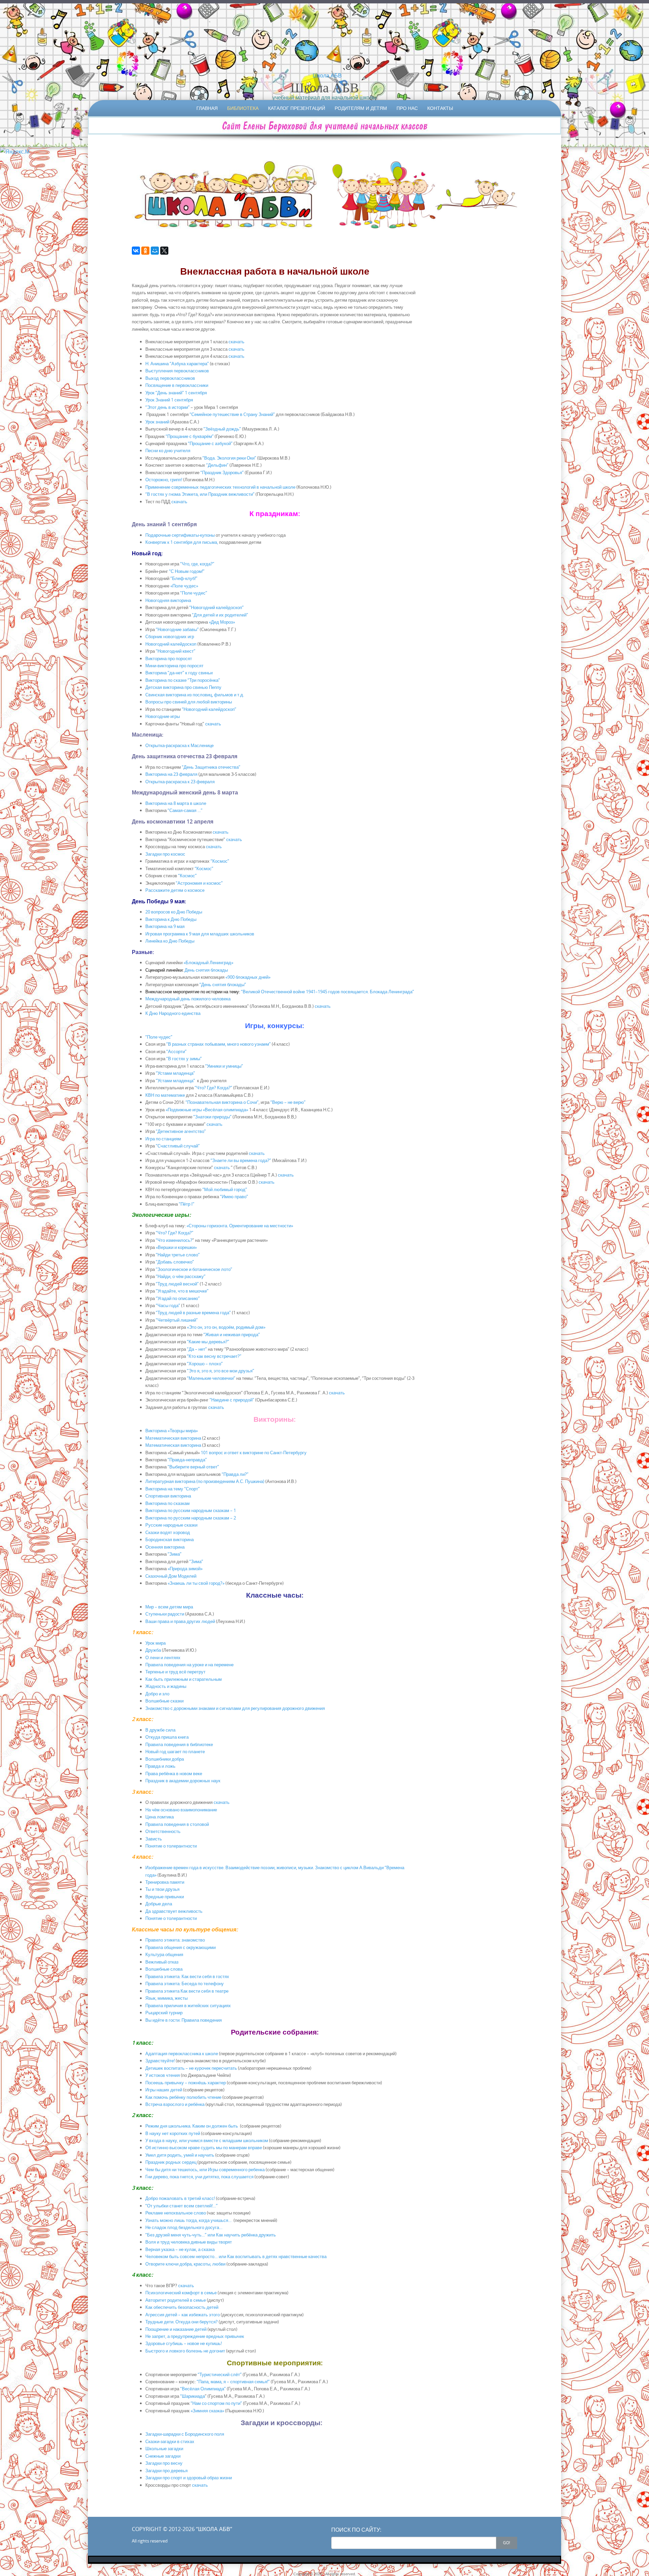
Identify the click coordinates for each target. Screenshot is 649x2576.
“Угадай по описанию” (178, 1298)
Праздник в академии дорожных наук (183, 1781)
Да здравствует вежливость (174, 1911)
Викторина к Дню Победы (171, 919)
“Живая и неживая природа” (232, 1335)
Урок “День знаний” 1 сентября (176, 393)
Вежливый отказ (162, 1962)
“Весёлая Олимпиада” (203, 2389)
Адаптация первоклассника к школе (182, 2053)
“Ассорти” (176, 1051)
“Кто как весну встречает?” (214, 1356)
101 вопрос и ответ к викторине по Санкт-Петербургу (254, 1453)
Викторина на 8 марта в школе (176, 803)
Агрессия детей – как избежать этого (183, 2315)
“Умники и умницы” (224, 1066)
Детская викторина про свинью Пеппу (183, 687)
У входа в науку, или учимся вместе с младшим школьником (207, 2140)
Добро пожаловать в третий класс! (180, 2198)
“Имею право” (234, 1197)
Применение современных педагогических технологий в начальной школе (220, 487)
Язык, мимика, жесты (166, 1998)
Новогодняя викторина (168, 600)
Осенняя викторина (165, 1547)
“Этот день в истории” (168, 407)
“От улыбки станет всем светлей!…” (182, 2206)
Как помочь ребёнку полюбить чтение (183, 2097)
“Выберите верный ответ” (193, 1467)
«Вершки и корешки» (176, 1247)
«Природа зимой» (185, 1569)
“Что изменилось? (174, 1240)
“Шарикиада (193, 2396)
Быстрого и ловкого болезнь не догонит (185, 2351)
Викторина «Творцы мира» (172, 1431)
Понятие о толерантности (171, 1846)
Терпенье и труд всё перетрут (175, 1672)
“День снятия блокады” (223, 984)
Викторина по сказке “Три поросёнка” (183, 680)
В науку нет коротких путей (173, 2133)
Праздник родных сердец (171, 2162)
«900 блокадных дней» (247, 977)
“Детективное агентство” (181, 1131)
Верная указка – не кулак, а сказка (180, 2249)
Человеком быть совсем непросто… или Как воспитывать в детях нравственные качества (236, 2256)
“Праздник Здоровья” (222, 472)
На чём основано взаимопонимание (181, 1810)
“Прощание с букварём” (190, 436)
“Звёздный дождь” (222, 429)
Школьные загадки (164, 2449)
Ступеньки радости (165, 1614)
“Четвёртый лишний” (177, 1320)
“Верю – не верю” (288, 1102)
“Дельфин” (217, 465)
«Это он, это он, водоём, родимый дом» (226, 1327)
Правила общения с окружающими (181, 1947)
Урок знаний (157, 422)
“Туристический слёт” (220, 2374)
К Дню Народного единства (173, 1013)
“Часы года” (168, 1305)
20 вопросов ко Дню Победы (174, 912)
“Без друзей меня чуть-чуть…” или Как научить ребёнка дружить (211, 2235)
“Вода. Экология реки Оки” (229, 458)
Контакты (440, 108)
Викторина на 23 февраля (171, 774)
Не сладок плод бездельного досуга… (184, 2227)
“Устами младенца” (175, 1073)
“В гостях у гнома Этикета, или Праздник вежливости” (200, 494)
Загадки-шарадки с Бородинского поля (185, 2434)
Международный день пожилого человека (188, 999)
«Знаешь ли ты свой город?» (196, 1583)
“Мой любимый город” (225, 1189)
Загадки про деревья (166, 2470)
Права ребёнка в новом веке (174, 1773)
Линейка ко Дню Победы (170, 941)
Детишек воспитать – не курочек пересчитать (191, 2068)
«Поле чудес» (185, 586)
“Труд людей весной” (177, 1284)
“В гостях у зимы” (184, 1059)
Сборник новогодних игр (170, 636)
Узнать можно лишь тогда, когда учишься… (188, 2220)
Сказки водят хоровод (168, 1532)
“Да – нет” (197, 1349)
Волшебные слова (164, 1969)
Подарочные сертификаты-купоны (181, 535)
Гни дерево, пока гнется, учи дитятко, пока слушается (199, 2177)
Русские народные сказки (171, 1525)
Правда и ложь (160, 1766)
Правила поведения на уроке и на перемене (189, 1665)
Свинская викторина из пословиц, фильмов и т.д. (195, 695)
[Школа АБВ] (324, 75)
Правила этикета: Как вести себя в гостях (187, 1976)
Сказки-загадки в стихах (170, 2441)
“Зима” (175, 1554)
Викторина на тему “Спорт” (173, 1489)
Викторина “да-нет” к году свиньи (179, 673)
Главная (207, 108)
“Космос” (220, 861)
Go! (507, 2543)
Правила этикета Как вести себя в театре (187, 1991)
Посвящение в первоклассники (177, 385)
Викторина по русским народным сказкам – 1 (191, 1510)
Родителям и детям (361, 108)
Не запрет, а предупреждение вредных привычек (195, 2336)
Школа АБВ (325, 87)
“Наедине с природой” (232, 1400)
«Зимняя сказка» (207, 2411)
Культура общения (164, 1954)
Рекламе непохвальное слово (176, 2213)
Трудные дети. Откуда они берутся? (182, 2322)
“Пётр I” (187, 1204)
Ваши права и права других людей (180, 1621)
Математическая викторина (173, 1438)
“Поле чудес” (194, 593)
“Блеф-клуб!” (183, 578)
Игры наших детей (164, 2090)
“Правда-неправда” (187, 1460)
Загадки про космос (165, 854)
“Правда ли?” (235, 1474)
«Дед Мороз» (223, 622)
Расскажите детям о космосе (175, 890)
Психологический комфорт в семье (181, 2293)
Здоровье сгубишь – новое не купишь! (184, 2343)
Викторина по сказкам (167, 1503)
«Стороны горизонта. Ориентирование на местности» (240, 1226)
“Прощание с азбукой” (210, 443)
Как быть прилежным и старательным (184, 1679)
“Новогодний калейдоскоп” (217, 607)
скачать (236, 342)
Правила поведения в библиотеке (179, 1744)
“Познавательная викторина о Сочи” (222, 1102)
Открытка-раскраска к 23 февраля (180, 782)
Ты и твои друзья (162, 1889)
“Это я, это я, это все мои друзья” (221, 1371)
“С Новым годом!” (187, 571)
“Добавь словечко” (175, 1262)
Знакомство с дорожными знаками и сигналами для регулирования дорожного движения (235, 1708)
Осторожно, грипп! (164, 480)
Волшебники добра (165, 1759)
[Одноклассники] (145, 251)
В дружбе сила (160, 1730)
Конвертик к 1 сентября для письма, (182, 542)
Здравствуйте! (160, 2061)
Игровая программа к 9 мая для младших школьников (200, 934)
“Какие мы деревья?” (208, 1342)
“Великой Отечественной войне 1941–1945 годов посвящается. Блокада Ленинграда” (327, 992)
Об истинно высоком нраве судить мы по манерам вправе (204, 2148)
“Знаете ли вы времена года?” (241, 1160)
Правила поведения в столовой (177, 1824)
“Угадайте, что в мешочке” (182, 1291)
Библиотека (243, 108)
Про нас (407, 108)
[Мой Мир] (155, 251)
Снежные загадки (163, 2456)
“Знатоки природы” (212, 1117)
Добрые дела (159, 1904)
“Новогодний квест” (176, 651)
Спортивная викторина (168, 1496)
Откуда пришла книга (167, 1737)
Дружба (153, 1650)
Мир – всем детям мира (169, 1607)
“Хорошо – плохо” (205, 1364)
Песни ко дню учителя (168, 450)
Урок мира (155, 1643)
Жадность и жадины (166, 1686)
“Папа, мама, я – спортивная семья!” (234, 2382)
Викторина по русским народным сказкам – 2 (191, 1518)
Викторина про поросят (169, 658)
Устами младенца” (177, 1081)
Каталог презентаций (297, 108)
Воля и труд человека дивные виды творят (189, 2242)
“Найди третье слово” (178, 1255)
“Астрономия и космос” (199, 883)
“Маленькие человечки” (211, 1378)
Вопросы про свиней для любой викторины (189, 702)
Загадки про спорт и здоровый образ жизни (189, 2478)
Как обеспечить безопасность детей (182, 2307)
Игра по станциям (163, 1139)
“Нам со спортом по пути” (216, 2403)
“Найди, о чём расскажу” (181, 1276)
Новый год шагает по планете (175, 1751)
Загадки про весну (164, 2463)
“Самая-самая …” (185, 810)
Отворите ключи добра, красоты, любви (185, 2264)
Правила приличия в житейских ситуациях (188, 2005)
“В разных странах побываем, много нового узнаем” (219, 1044)
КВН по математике (165, 1095)
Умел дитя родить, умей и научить (180, 2155)
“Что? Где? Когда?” (213, 1088)
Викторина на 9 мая (165, 926)
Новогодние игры (163, 716)
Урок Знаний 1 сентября (169, 400)
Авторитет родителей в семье (176, 2300)
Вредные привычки (165, 1897)
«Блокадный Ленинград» (208, 962)
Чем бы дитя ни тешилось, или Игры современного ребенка (205, 2169)
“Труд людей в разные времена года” (193, 1313)
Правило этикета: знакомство (175, 1940)
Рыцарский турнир (164, 2013)
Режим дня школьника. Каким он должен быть (192, 2126)
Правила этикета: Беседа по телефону (185, 1983)
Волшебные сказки (164, 1701)
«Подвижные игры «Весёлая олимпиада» (207, 1110)
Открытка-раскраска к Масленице (179, 745)
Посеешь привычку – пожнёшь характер (186, 2083)
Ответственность (163, 1831)
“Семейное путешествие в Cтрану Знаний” (232, 414)
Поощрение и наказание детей (176, 2329)
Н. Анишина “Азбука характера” (177, 364)
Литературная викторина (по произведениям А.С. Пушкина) (205, 1481)
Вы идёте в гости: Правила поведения (184, 2020)
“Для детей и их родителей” (220, 615)
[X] (164, 251)
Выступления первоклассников (177, 371)
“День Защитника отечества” (211, 767)
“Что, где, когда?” (197, 564)
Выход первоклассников (170, 378)
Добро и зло (157, 1694)
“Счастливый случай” (178, 1146)
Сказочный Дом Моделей (173, 1576)
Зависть (154, 1839)
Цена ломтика (160, 1817)
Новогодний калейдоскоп (171, 644)
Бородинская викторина (170, 1539)
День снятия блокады (206, 970)
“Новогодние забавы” (177, 629)
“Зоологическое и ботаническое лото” (194, 1269)
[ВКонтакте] (136, 251)
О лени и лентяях (163, 1657)
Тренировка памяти (165, 1882)
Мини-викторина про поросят (174, 666)
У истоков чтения (163, 2075)
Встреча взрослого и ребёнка (175, 2104)
